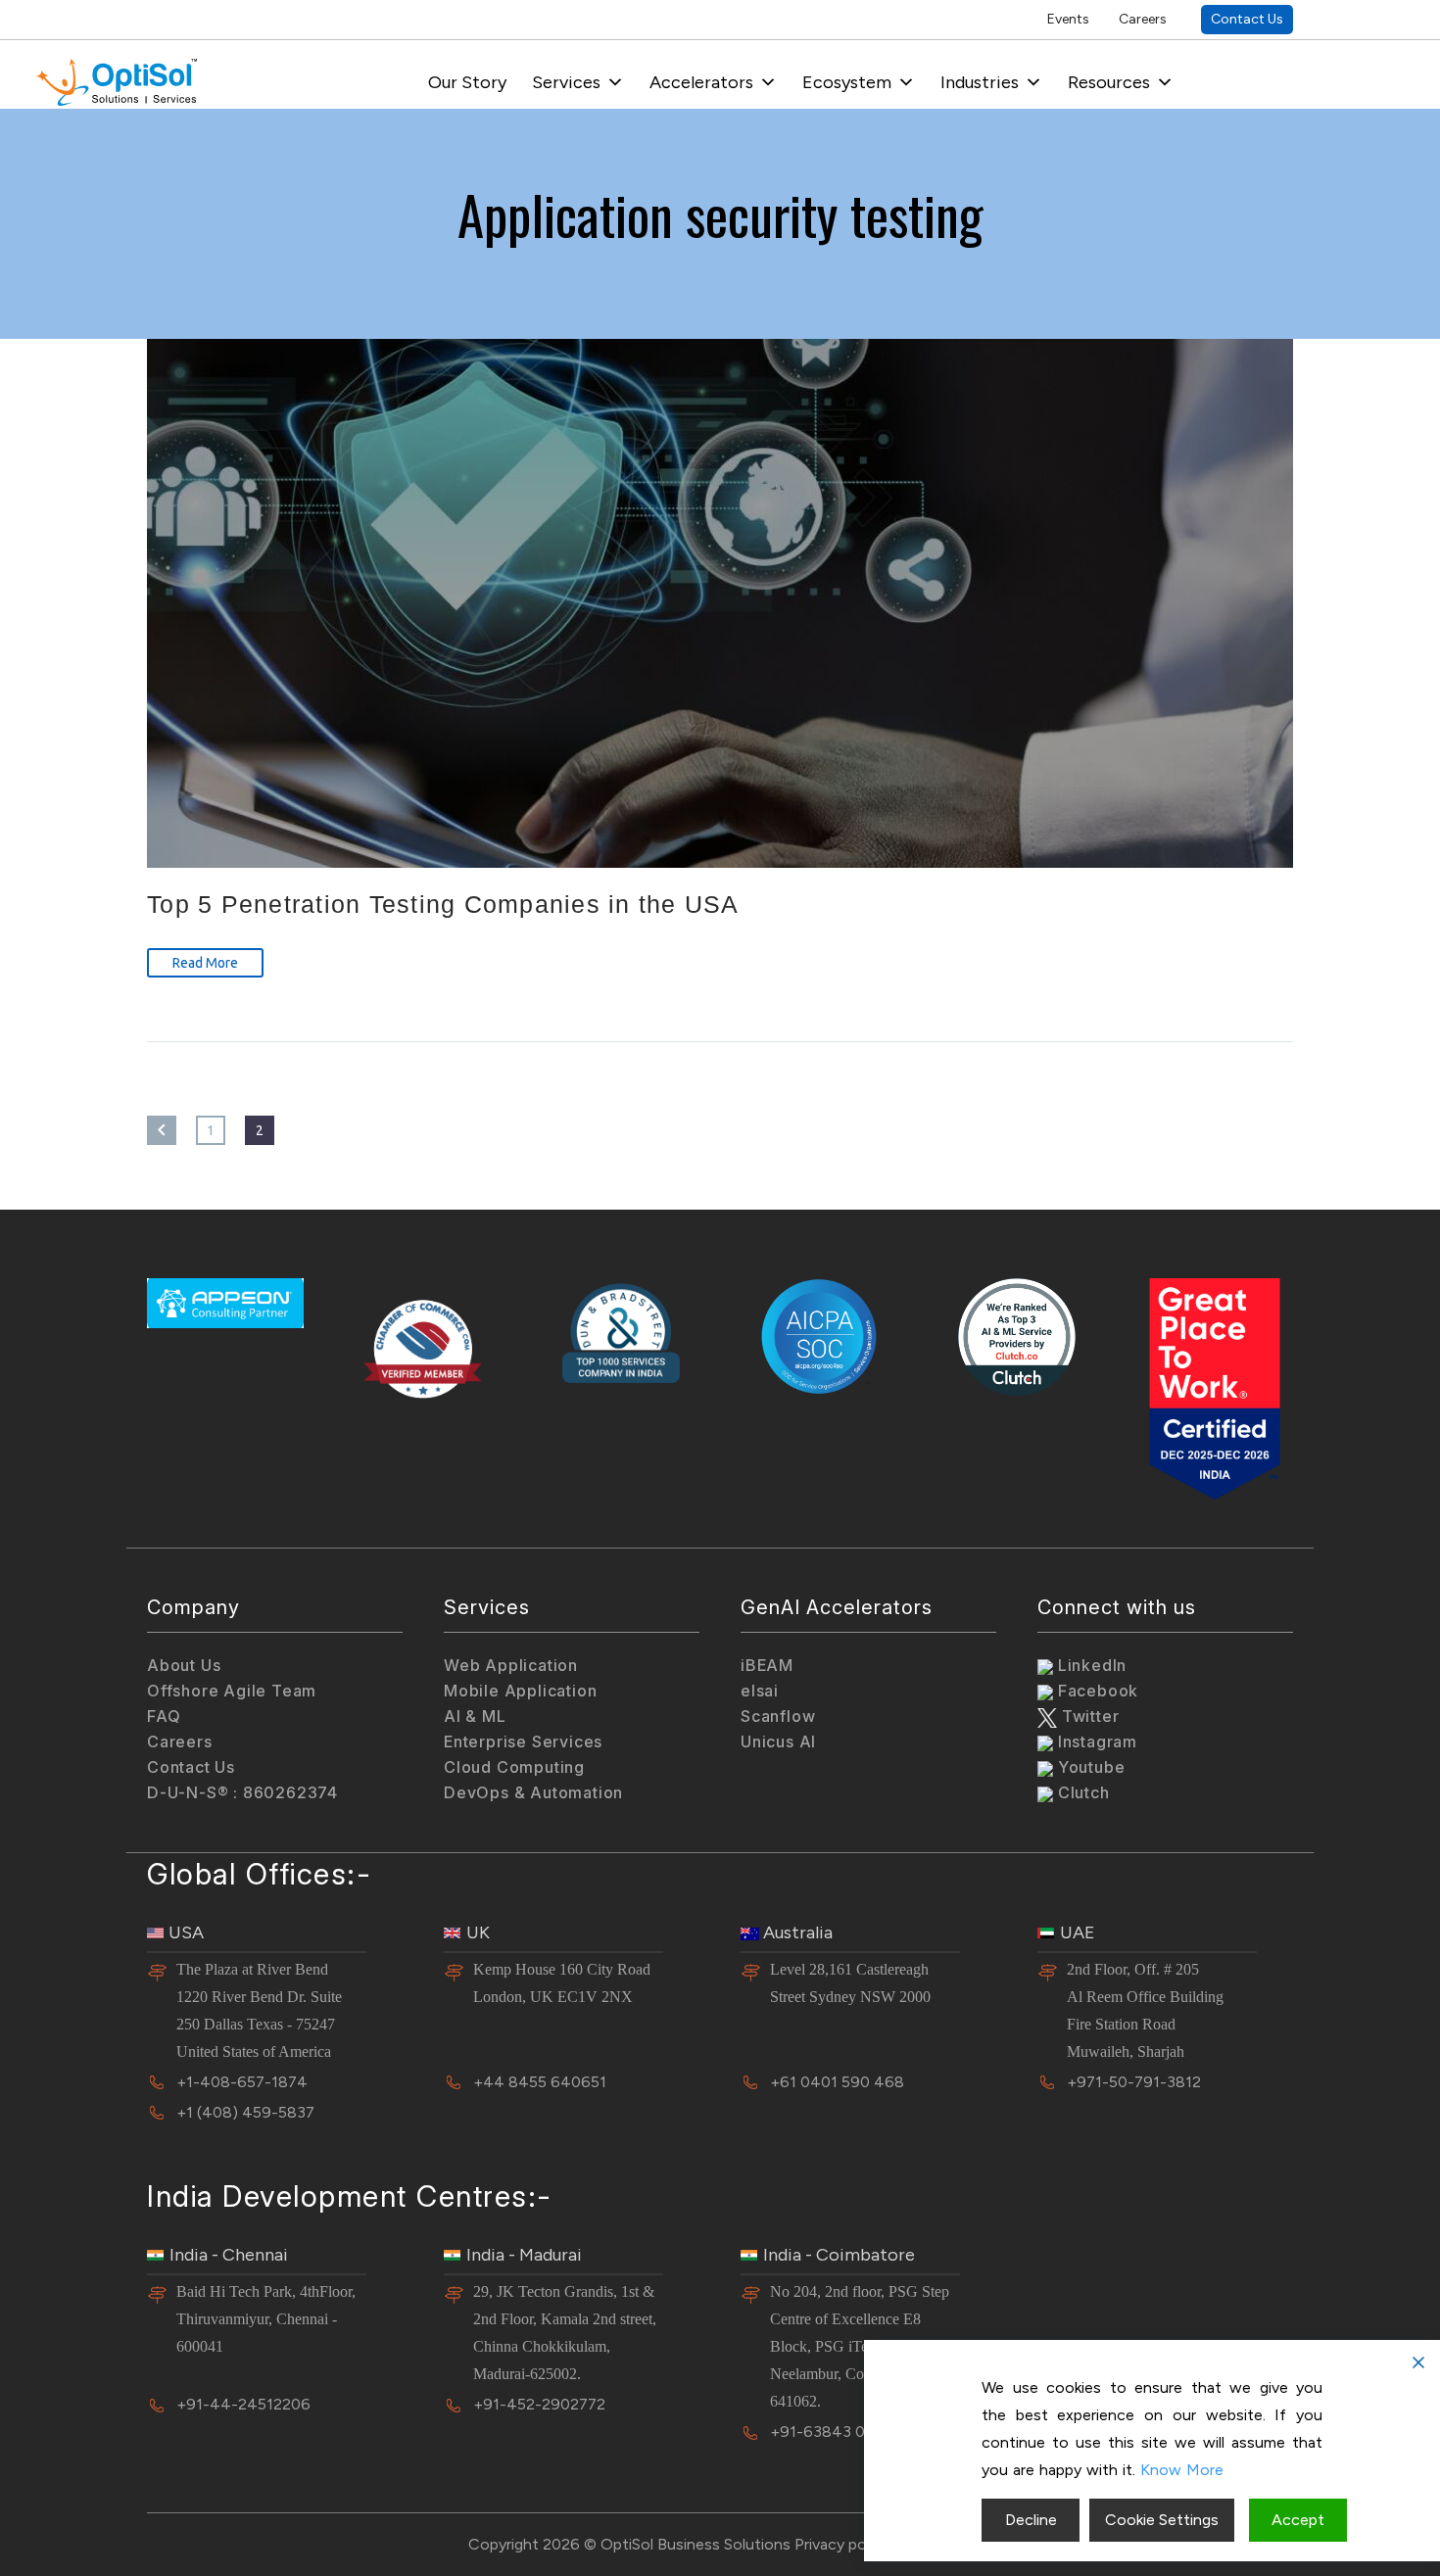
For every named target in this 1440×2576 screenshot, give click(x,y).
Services (566, 82)
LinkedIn (1090, 1665)
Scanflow (778, 1716)
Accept (1298, 2520)
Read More (205, 963)
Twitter (1088, 1716)
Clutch (1081, 1792)
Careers (1143, 19)
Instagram (1095, 1741)
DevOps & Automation (533, 1792)
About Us (184, 1665)
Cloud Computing (514, 1767)
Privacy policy (842, 2544)
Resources (1109, 82)
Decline (1031, 2520)
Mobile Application (520, 1691)
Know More (1182, 2470)
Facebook (1096, 1691)
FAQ (164, 1716)
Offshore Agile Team (232, 1691)
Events (1068, 19)
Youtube (1089, 1767)
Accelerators (701, 82)
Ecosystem (847, 82)
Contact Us (1247, 19)
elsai (760, 1691)
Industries (980, 82)
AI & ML (475, 1716)
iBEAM (767, 1665)
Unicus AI (778, 1741)
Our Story (467, 82)
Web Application (511, 1665)
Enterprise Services (523, 1741)
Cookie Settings (1162, 2520)
